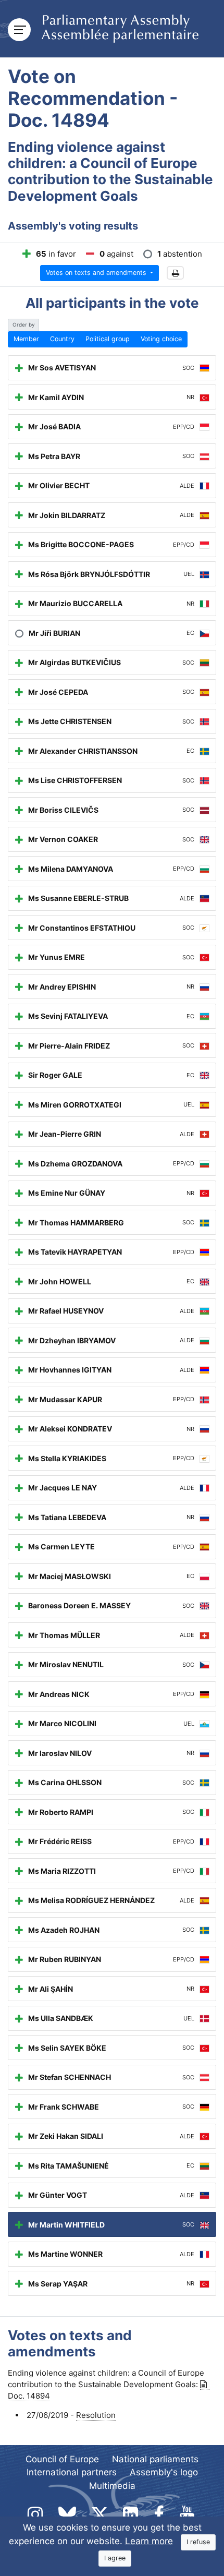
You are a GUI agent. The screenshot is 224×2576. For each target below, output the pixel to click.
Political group (108, 339)
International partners (72, 2472)
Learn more (149, 2541)
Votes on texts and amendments (97, 273)
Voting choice (161, 339)
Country (62, 339)
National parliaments (155, 2459)
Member (26, 339)
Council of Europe (62, 2459)
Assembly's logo (164, 2472)
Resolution (96, 2415)
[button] (175, 273)
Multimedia (112, 2486)
